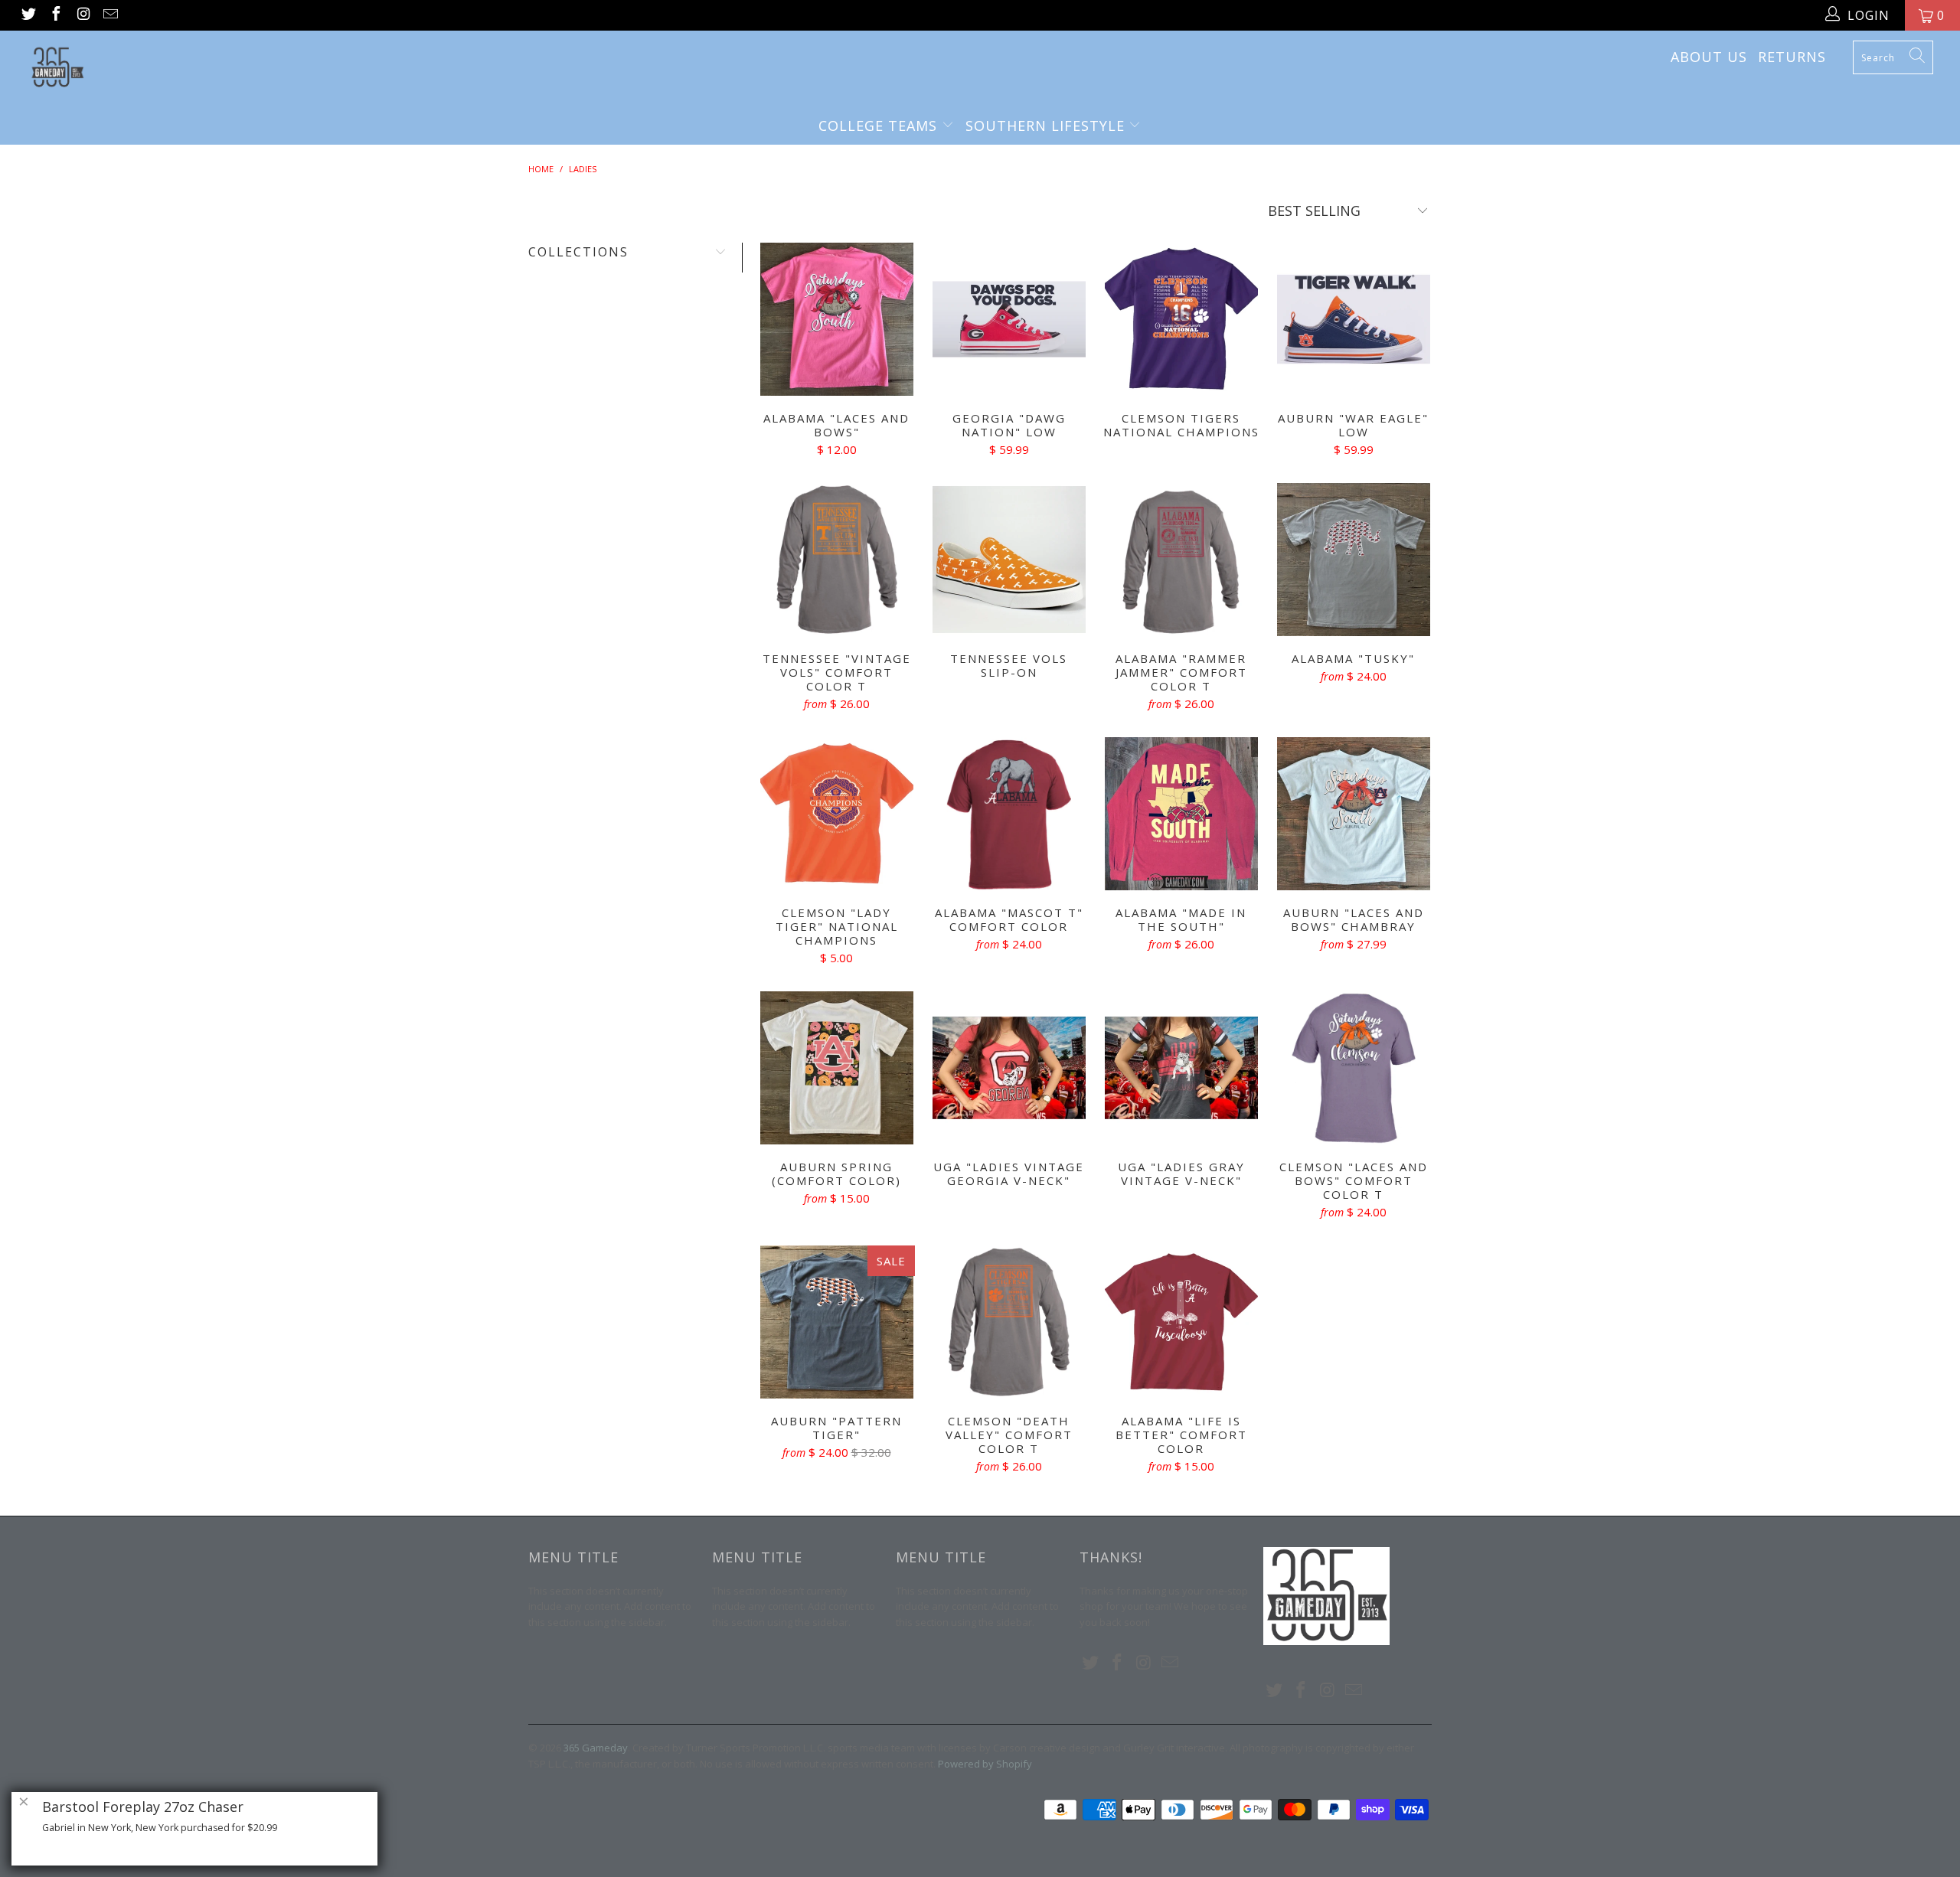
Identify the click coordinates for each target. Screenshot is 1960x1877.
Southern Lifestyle (1047, 126)
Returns (1792, 57)
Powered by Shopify (985, 1764)
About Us (1709, 57)
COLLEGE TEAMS (880, 126)
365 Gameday (596, 1748)
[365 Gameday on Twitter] (28, 15)
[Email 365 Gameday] (110, 15)
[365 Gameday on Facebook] (55, 15)
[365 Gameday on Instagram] (83, 15)
